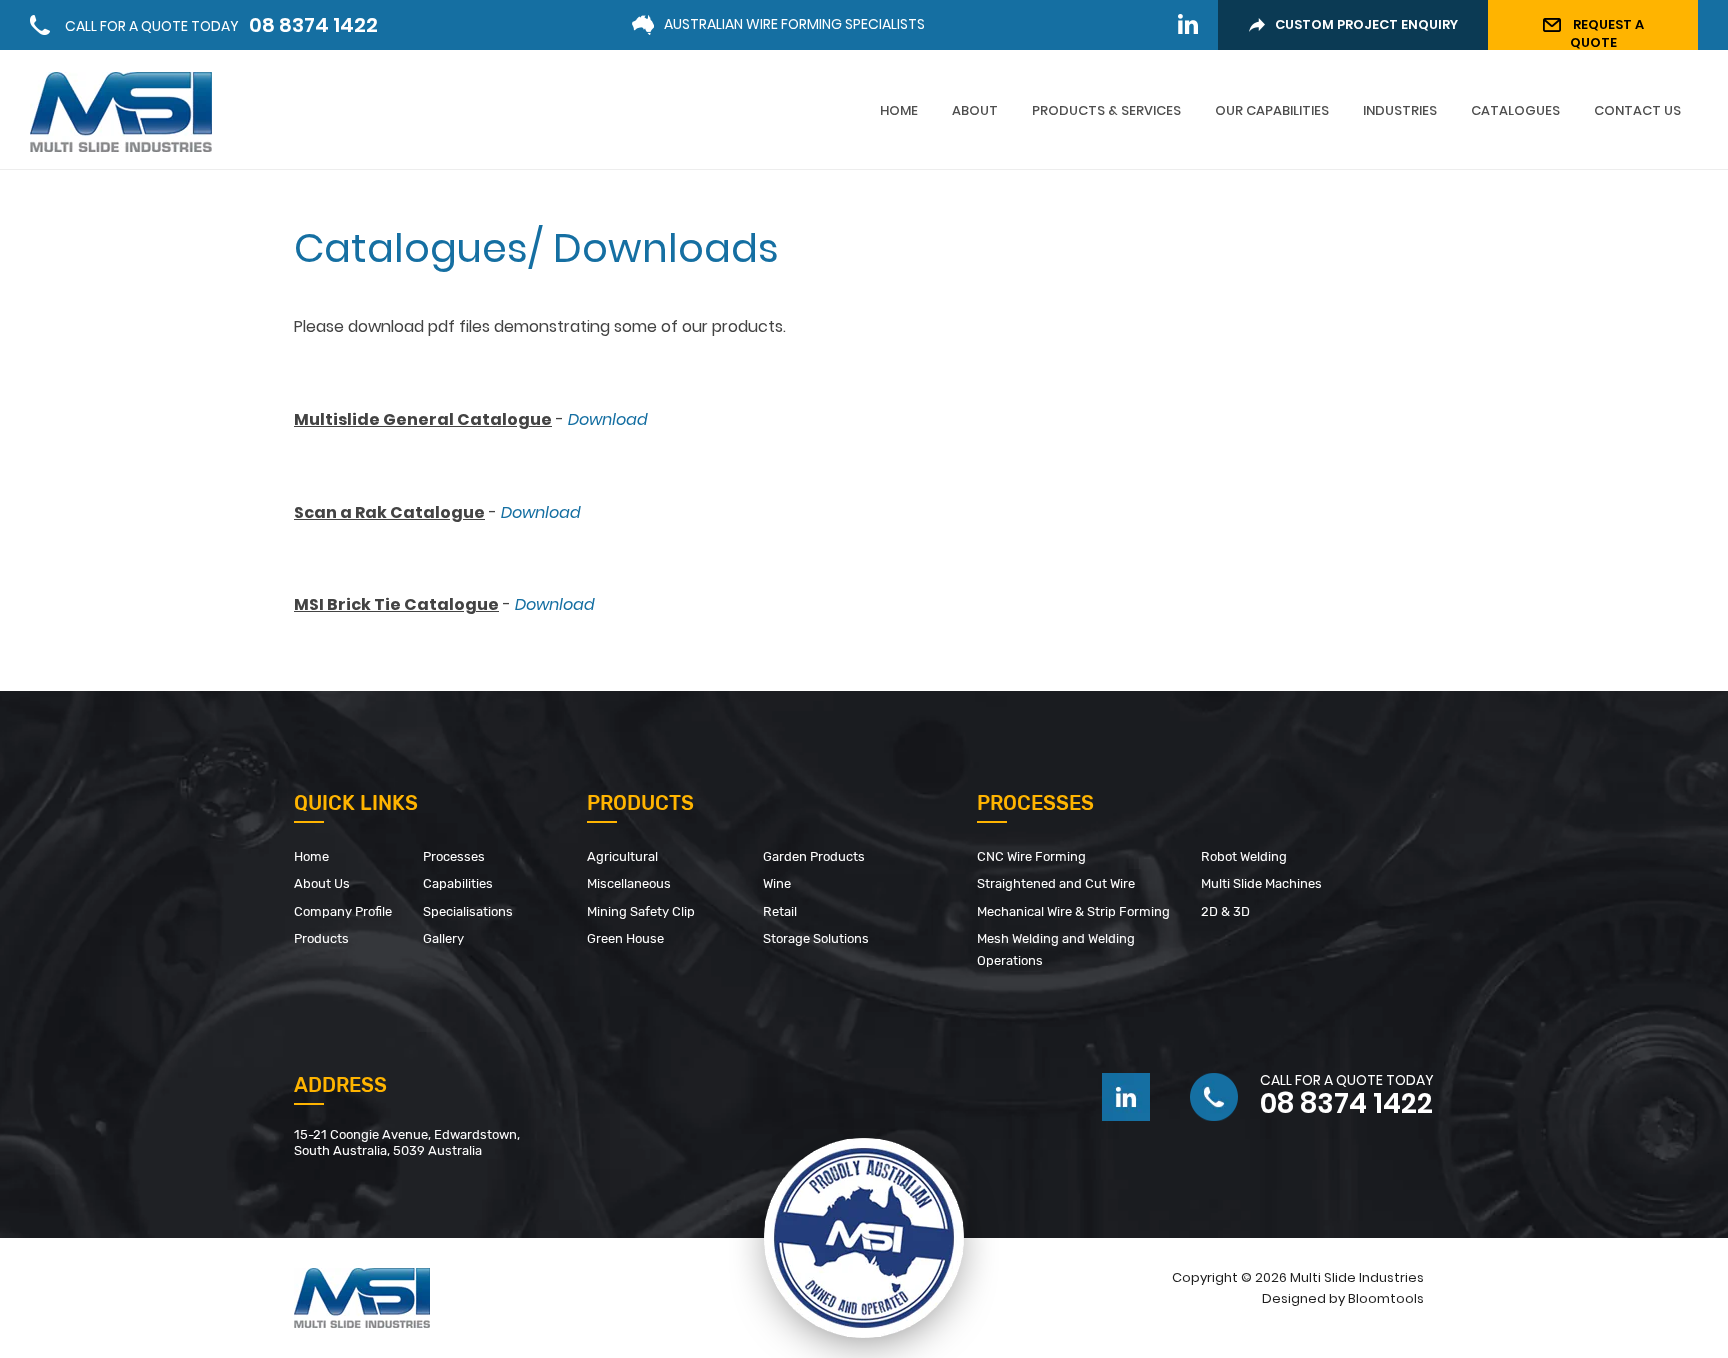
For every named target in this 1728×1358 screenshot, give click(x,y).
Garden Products (814, 856)
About (975, 110)
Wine (777, 883)
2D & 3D (1225, 911)
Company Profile (343, 911)
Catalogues (1515, 110)
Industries (1400, 110)
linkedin (1188, 24)
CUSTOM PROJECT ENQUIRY (1366, 24)
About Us (322, 883)
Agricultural (622, 856)
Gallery (443, 938)
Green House (627, 938)
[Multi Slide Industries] (121, 110)
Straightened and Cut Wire (1056, 883)
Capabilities (458, 883)
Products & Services (1106, 110)
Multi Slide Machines (1261, 883)
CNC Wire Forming (1031, 856)
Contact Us (1637, 110)
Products (321, 938)
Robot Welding (1244, 856)
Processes (454, 856)
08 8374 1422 (221, 25)
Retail (780, 911)
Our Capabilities (1272, 110)
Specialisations (468, 911)
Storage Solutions (816, 938)
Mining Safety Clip (641, 911)
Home (899, 110)
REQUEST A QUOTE (1607, 32)
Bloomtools (1386, 1298)
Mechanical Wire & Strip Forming (1073, 911)
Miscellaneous (629, 883)
